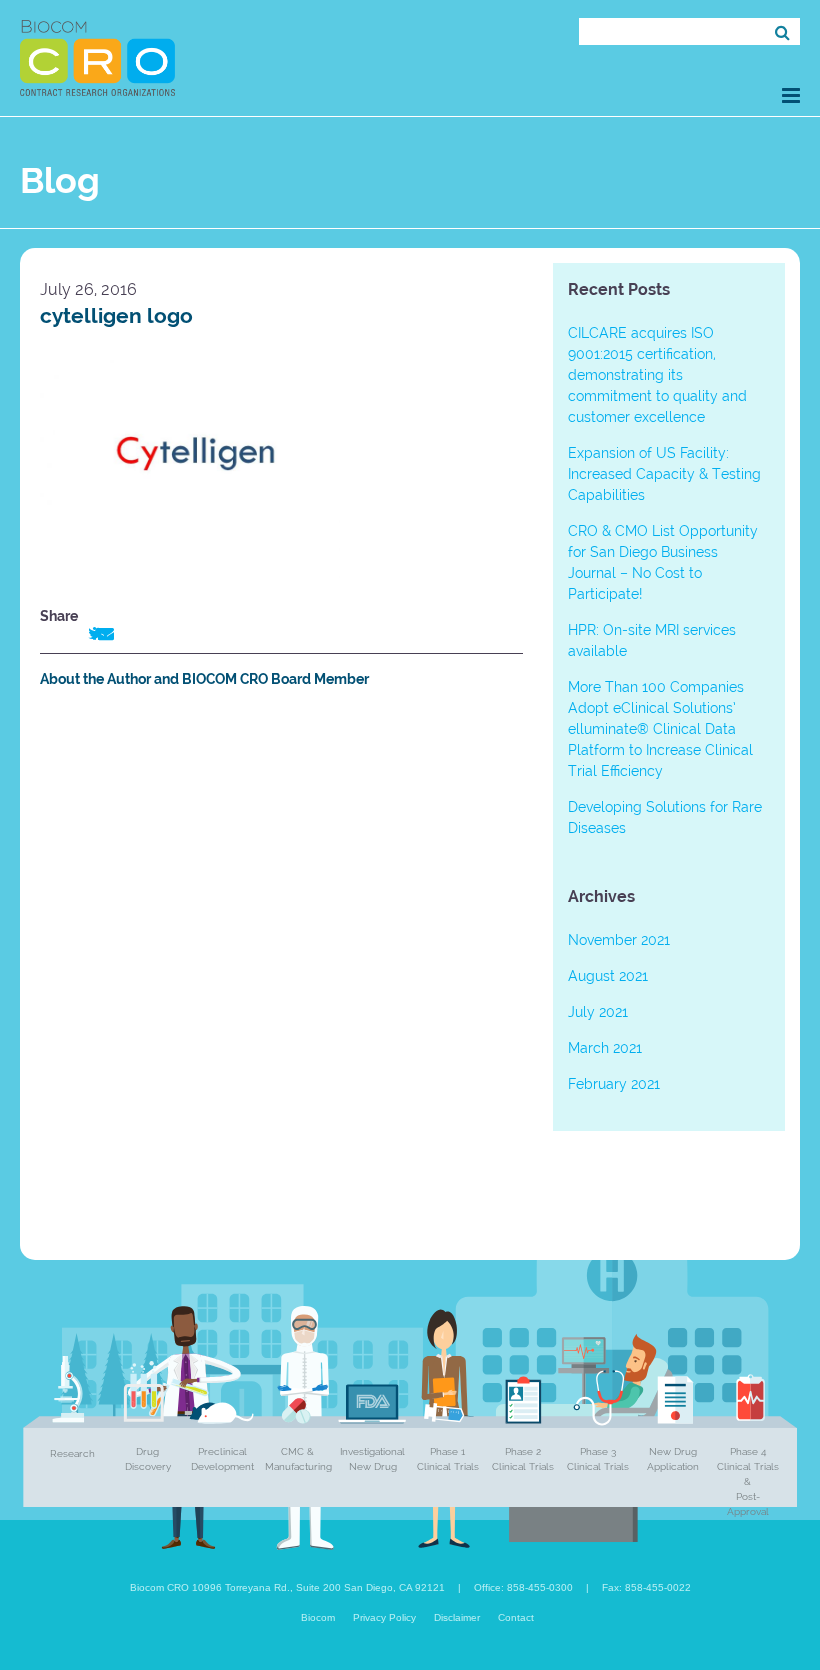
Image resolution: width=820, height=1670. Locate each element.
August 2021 (608, 976)
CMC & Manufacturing (298, 1459)
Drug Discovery (148, 1459)
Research (72, 1453)
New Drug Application (673, 1459)
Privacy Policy (384, 1617)
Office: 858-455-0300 (523, 1587)
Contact (516, 1617)
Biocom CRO (97, 58)
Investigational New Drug (372, 1459)
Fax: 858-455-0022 (646, 1587)
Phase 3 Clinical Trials (598, 1459)
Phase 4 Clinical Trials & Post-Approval (748, 1481)
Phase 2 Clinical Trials (523, 1459)
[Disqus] (281, 983)
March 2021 (605, 1048)
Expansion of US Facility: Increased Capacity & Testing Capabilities (664, 474)
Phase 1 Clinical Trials (448, 1459)
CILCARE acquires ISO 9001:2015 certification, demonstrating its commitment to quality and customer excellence (657, 375)
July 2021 (598, 1012)
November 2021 (619, 940)
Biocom (318, 1617)
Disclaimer (457, 1617)
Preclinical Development (222, 1459)
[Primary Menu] (791, 95)
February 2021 (614, 1084)
